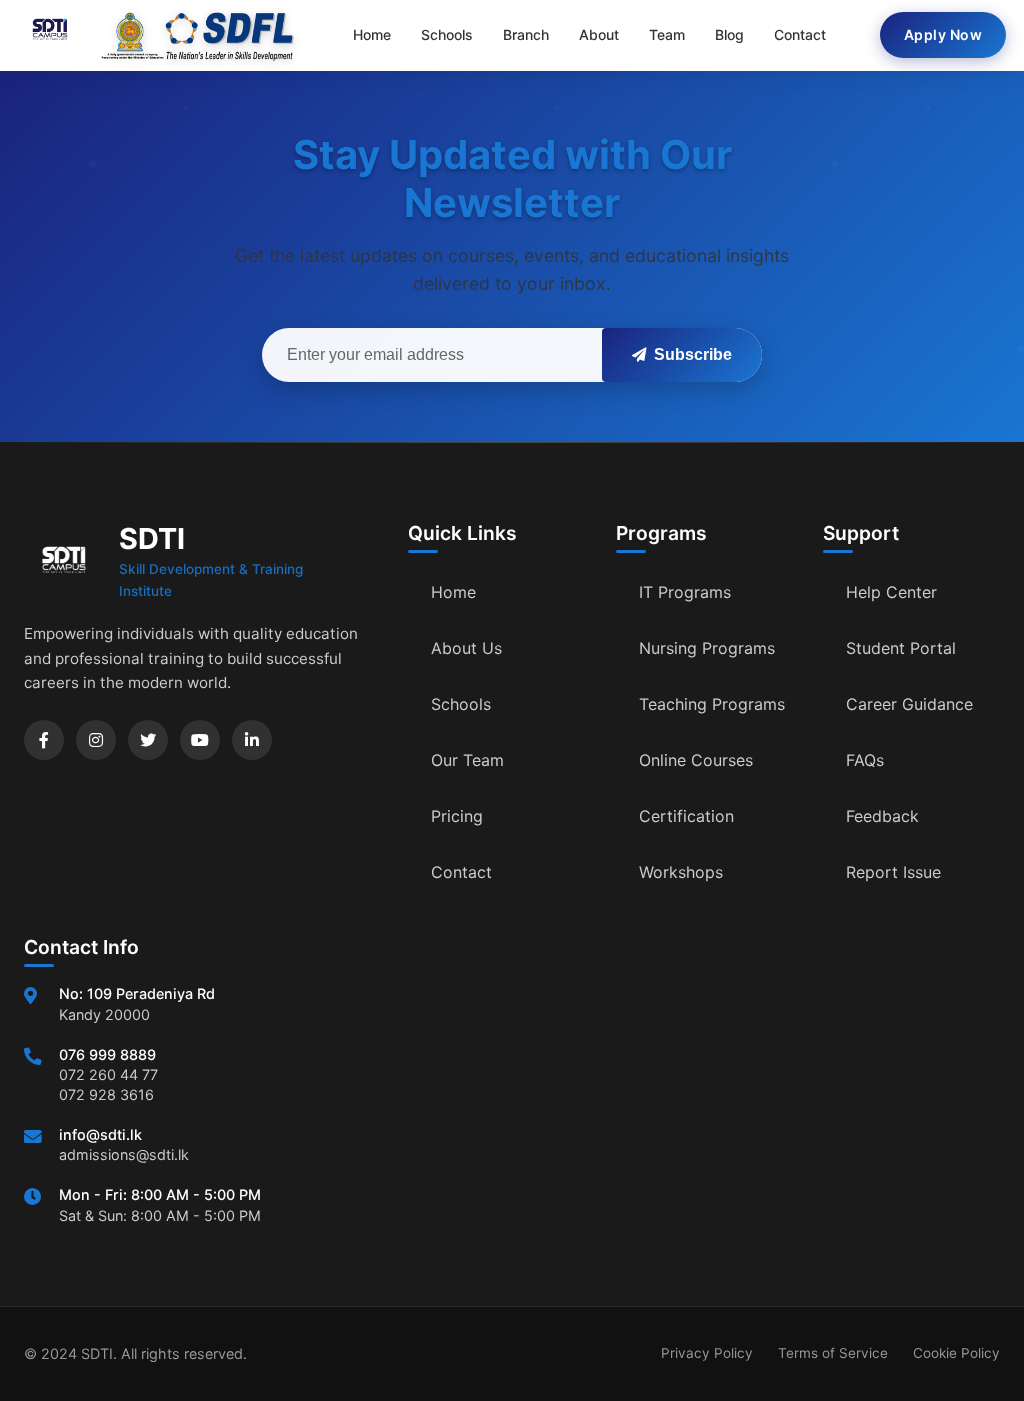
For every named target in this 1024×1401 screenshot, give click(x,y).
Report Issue (893, 872)
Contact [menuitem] (800, 34)
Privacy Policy (707, 1353)
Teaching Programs (712, 704)
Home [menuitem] (372, 34)
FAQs (865, 760)
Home (453, 592)
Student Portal (901, 648)
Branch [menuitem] (526, 34)
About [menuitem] (599, 34)
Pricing (457, 816)
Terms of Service (833, 1353)
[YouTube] (200, 740)
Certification (686, 816)
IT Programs (685, 592)
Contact (461, 872)
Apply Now (943, 34)
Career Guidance (909, 704)
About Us (466, 648)
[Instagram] (96, 740)
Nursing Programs (707, 648)
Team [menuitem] (667, 34)
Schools (461, 704)
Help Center (891, 592)
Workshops (681, 872)
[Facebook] (44, 740)
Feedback (882, 816)
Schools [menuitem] (447, 34)
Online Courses (696, 760)
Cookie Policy (956, 1353)
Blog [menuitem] (729, 34)
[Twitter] (148, 740)
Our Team (467, 760)
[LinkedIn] (252, 740)
